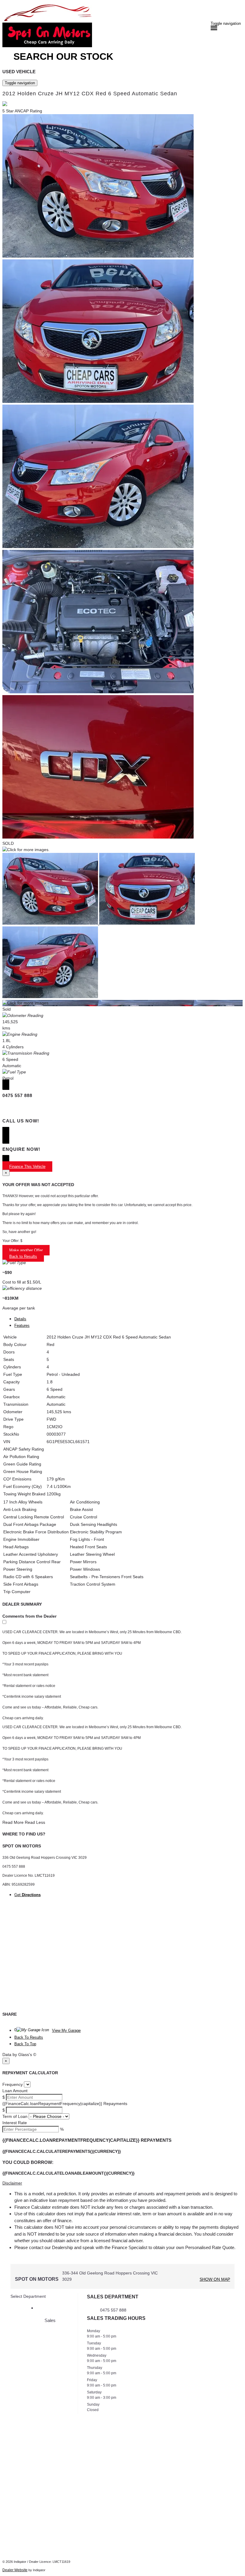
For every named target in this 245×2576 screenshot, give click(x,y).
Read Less (35, 1822)
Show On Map (215, 2279)
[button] (122, 2183)
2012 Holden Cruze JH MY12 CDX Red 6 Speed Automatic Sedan (90, 94)
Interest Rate (15, 2123)
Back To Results (29, 2037)
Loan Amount (15, 2091)
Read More (13, 1822)
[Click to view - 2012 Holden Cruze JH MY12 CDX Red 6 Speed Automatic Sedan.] (51, 923)
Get (27, 1895)
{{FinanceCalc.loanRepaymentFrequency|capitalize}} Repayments (65, 2104)
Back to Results (23, 1256)
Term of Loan (15, 2116)
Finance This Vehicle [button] (27, 1167)
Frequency (13, 2084)
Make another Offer (26, 1250)
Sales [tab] (50, 2320)
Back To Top (25, 2044)
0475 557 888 (113, 2310)
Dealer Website (15, 2570)
